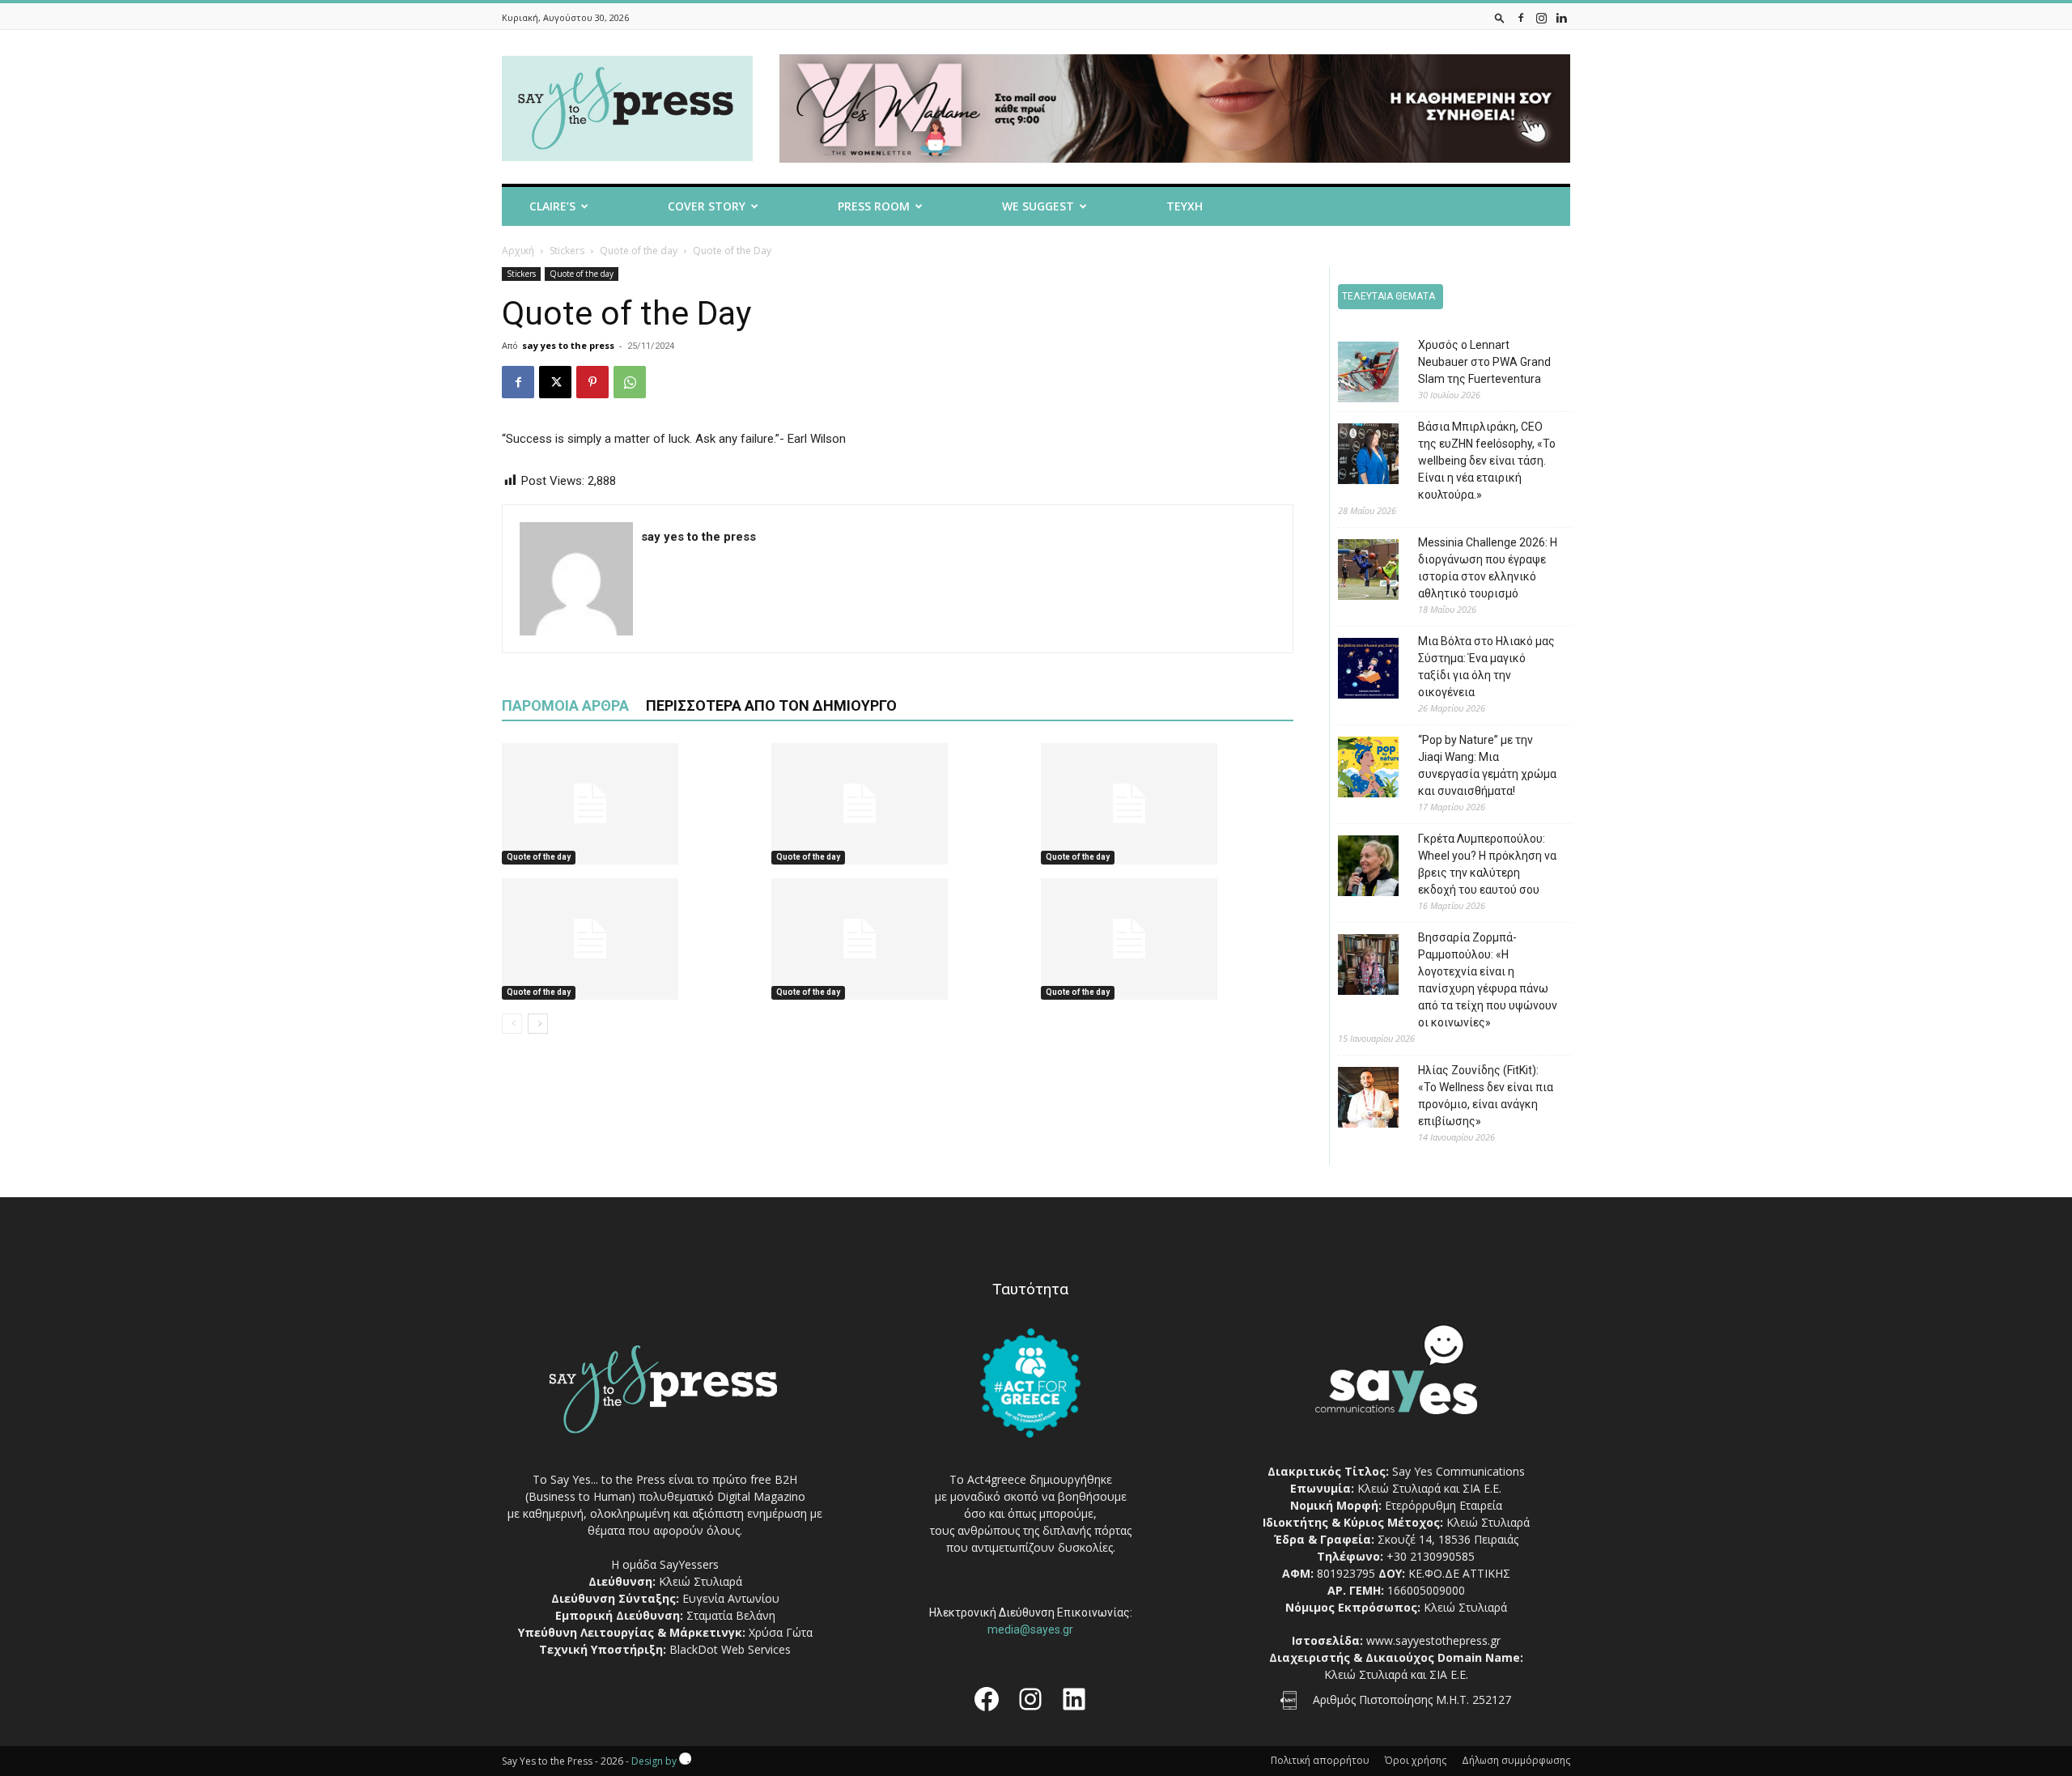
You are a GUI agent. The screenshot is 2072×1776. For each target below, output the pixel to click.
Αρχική (518, 251)
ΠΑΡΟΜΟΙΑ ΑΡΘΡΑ (565, 705)
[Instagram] (1541, 17)
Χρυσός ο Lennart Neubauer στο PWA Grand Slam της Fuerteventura (1484, 362)
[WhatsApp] (630, 382)
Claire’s (552, 206)
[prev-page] (512, 1024)
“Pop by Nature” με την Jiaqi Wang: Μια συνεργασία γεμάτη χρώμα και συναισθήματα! (1487, 765)
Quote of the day (639, 251)
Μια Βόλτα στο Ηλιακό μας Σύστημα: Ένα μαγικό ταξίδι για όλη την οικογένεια (1486, 667)
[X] (555, 382)
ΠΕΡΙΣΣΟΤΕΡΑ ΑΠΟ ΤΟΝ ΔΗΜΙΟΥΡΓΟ (771, 705)
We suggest (1038, 206)
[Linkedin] (1561, 17)
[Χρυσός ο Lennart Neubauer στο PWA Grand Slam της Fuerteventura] (1356, 374)
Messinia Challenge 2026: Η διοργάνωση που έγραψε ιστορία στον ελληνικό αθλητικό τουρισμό (1488, 568)
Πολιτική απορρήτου (1320, 1760)
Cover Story (707, 206)
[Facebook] (1521, 17)
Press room (874, 206)
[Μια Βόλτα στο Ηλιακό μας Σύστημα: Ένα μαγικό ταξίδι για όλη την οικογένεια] (1356, 671)
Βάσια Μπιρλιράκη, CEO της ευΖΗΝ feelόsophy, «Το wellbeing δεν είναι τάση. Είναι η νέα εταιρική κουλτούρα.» (1487, 461)
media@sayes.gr (1030, 1629)
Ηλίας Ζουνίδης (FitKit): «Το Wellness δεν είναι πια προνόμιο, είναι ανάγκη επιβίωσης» (1486, 1096)
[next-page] (538, 1024)
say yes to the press (568, 345)
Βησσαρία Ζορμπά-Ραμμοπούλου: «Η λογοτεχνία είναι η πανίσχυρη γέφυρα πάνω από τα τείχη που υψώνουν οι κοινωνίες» (1488, 980)
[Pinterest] (592, 382)
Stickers (567, 251)
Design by (655, 1761)
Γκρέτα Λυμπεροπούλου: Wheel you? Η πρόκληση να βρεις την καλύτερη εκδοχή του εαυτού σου (1487, 864)
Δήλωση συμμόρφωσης (1516, 1760)
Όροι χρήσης (1416, 1760)
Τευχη (1185, 206)
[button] (1500, 17)
